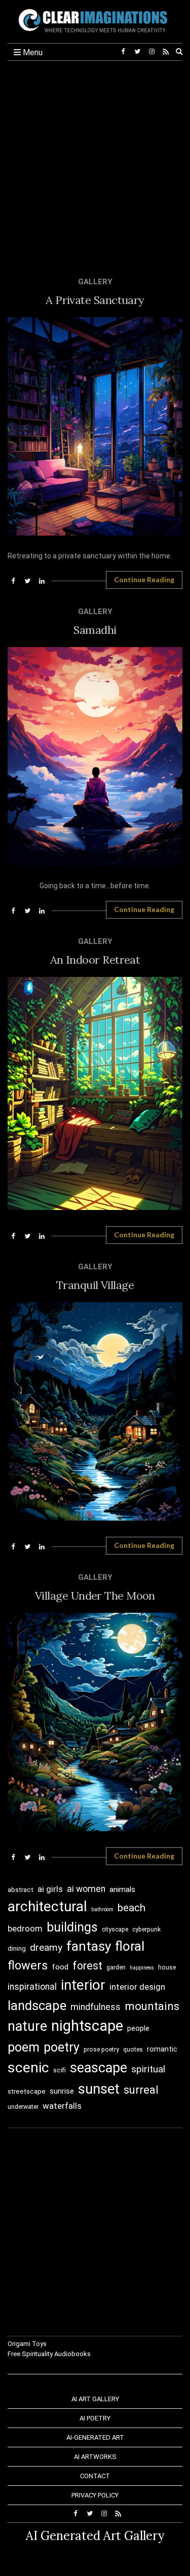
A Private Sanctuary (95, 300)
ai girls (50, 1889)
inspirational (32, 1987)
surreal (141, 2090)
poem (24, 2047)
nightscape (87, 2026)
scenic (28, 2068)
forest (87, 1966)
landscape (37, 2005)
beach (131, 1908)
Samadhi (95, 630)
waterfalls (62, 2106)
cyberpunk (146, 1929)
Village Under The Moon (95, 1596)
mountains (152, 2006)
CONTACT (95, 2476)
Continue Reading (144, 579)
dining (17, 1948)
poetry (62, 2047)
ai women (86, 1889)
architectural (47, 1906)
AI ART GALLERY (95, 2399)
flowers (28, 1965)
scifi (60, 2070)
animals (122, 1889)
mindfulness (96, 2007)
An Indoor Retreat (95, 960)
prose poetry (101, 2050)
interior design (137, 1987)
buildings (72, 1927)
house (167, 1967)
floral (130, 1946)
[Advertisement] (95, 161)
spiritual (148, 2069)
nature (27, 2026)
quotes (133, 2050)
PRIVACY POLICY (95, 2495)
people (138, 2028)
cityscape (115, 1929)
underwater (23, 2107)
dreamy (46, 1947)
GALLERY (95, 282)
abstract (21, 1890)
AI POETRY (95, 2418)
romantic (162, 2049)
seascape (99, 2068)
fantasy (89, 1946)
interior (83, 1985)
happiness (142, 1968)
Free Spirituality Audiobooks (49, 2354)
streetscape (27, 2091)
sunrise (62, 2091)
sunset (99, 2089)
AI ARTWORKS (95, 2457)
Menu (32, 52)
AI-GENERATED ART (95, 2437)
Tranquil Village (95, 1285)
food (60, 1967)
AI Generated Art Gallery (95, 2536)
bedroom (25, 1928)
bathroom (102, 1909)
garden (116, 1967)
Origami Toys (27, 2344)
